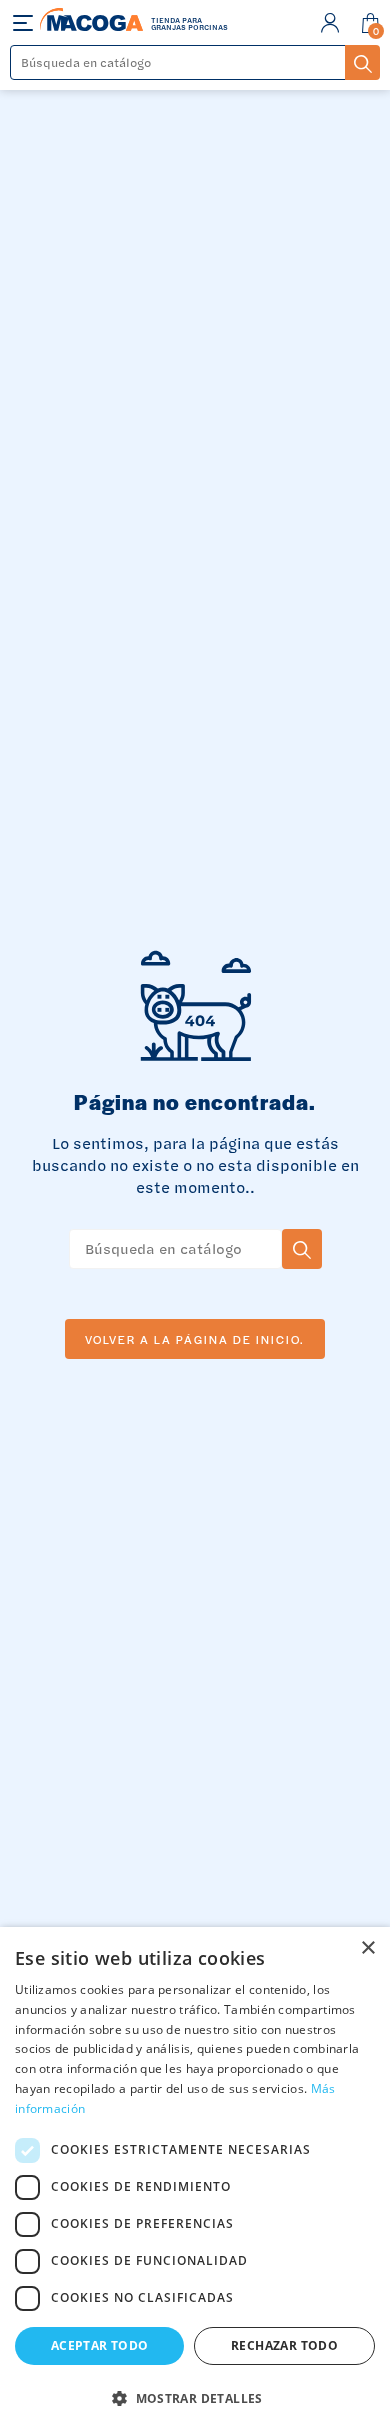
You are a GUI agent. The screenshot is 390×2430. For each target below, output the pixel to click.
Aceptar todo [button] (100, 2345)
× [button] (367, 1948)
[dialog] (195, 2178)
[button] (195, 2396)
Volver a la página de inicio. (195, 1339)
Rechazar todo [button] (284, 2345)
